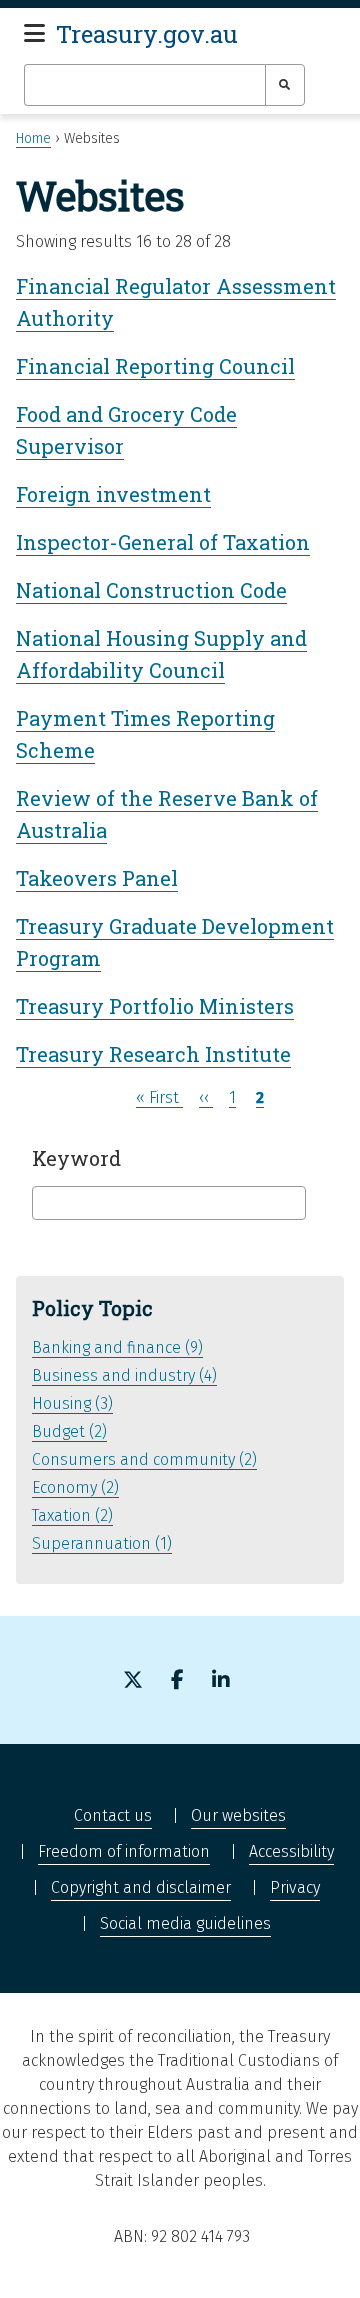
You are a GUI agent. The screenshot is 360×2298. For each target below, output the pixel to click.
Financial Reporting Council (155, 366)
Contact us (113, 1815)
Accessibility (291, 1851)
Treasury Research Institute (153, 1054)
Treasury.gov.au (147, 34)
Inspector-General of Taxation (163, 542)
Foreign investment (113, 494)
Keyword (76, 1158)
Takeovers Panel (97, 878)
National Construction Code (151, 590)
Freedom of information (124, 1851)
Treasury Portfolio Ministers (155, 1006)
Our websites (238, 1815)
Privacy (295, 1887)
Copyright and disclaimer (141, 1887)
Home (33, 138)
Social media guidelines (185, 1923)
